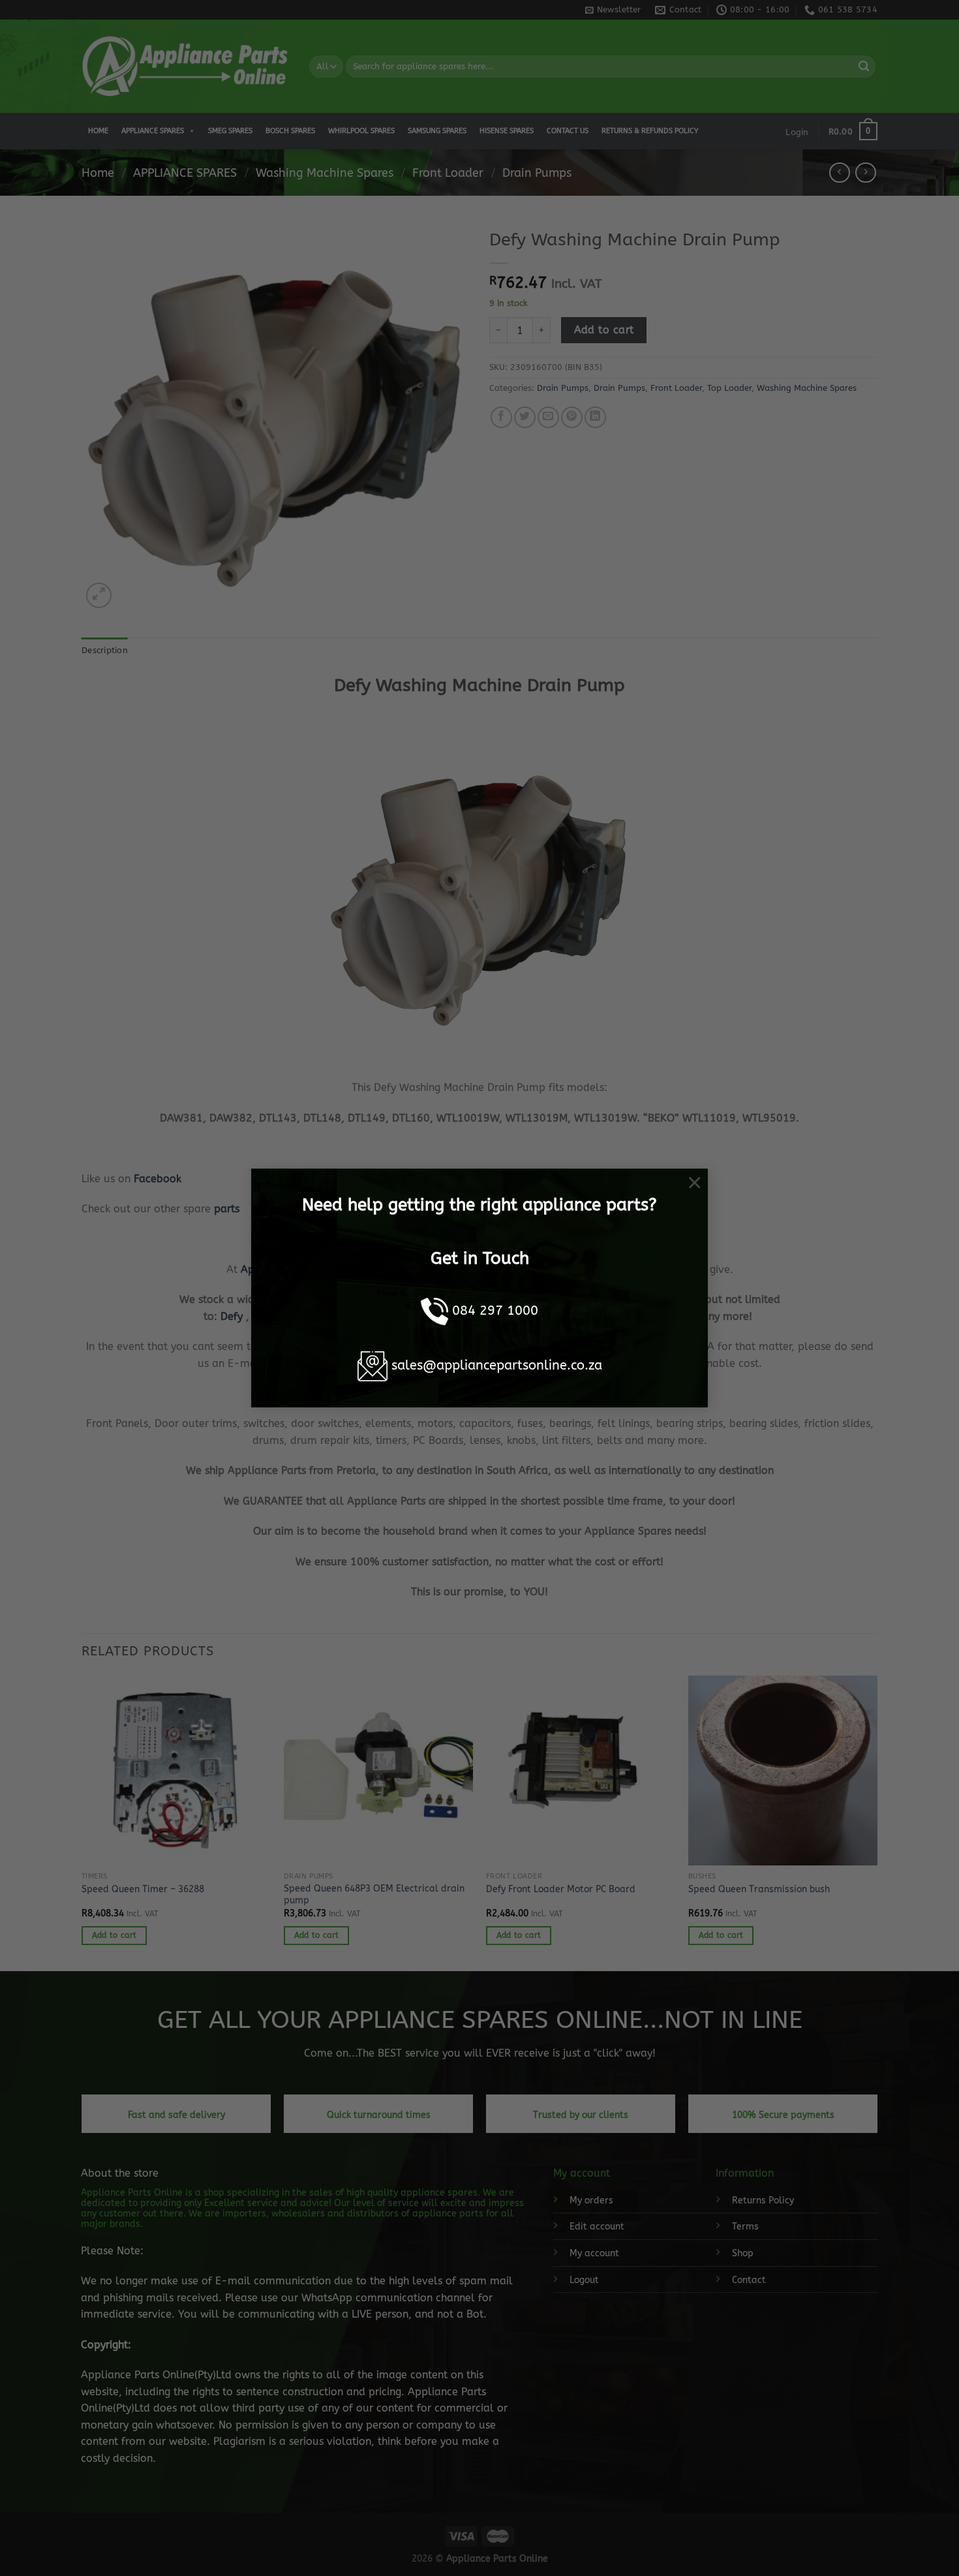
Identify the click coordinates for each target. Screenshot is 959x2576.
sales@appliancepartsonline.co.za (497, 1365)
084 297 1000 (495, 1311)
